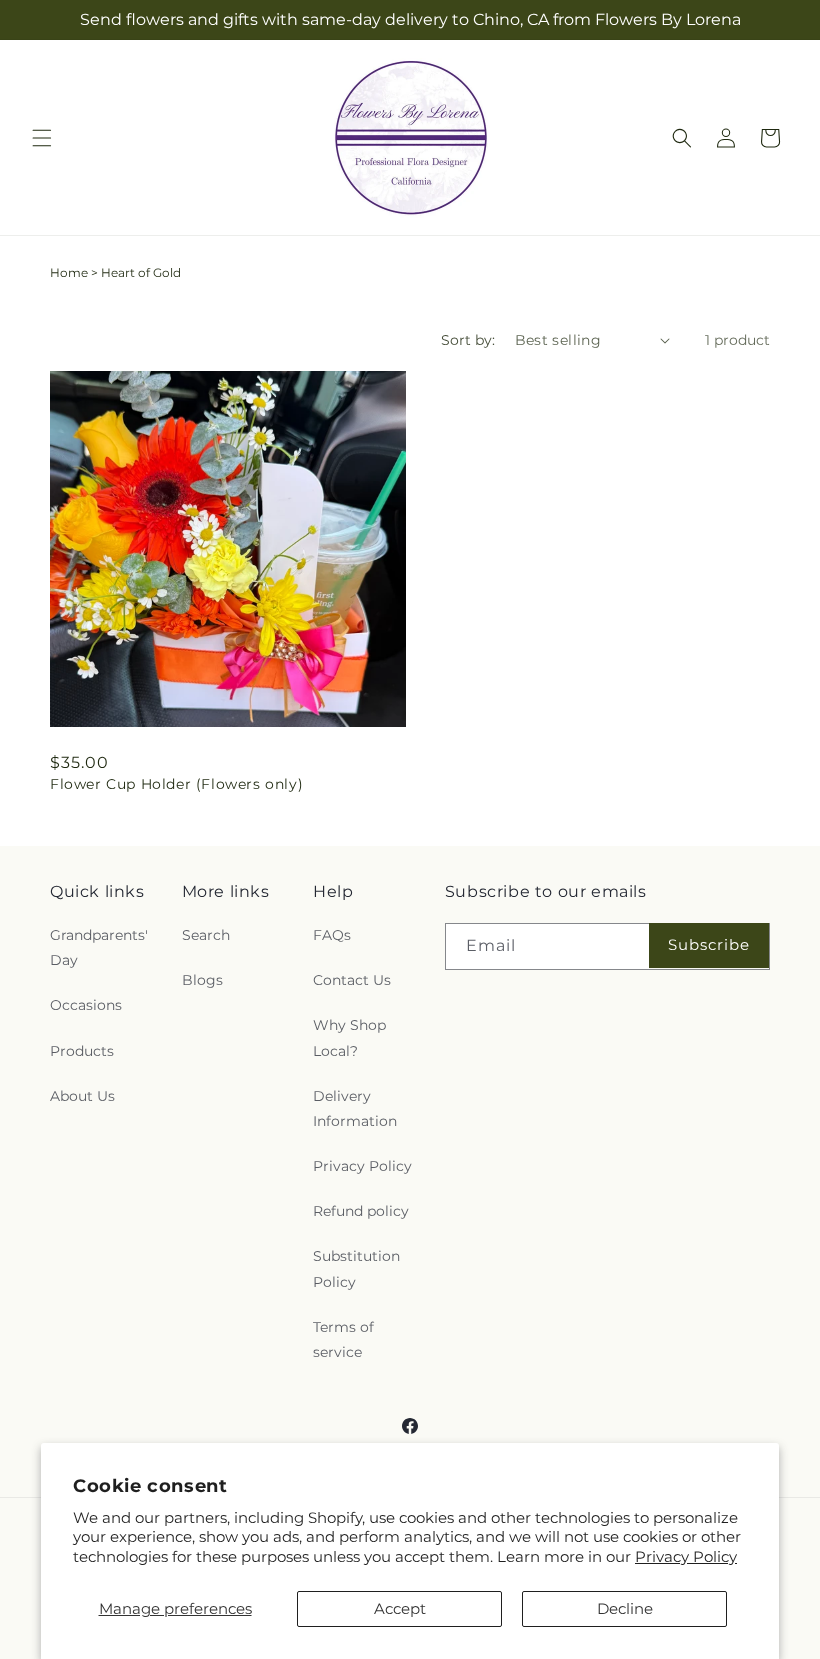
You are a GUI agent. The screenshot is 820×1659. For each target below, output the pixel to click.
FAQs (332, 935)
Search (206, 935)
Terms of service (343, 1339)
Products (82, 1051)
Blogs (202, 980)
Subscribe (709, 944)
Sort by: (468, 340)
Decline (625, 1608)
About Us (82, 1096)
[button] (42, 138)
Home (69, 272)
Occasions (86, 1005)
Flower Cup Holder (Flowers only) (176, 784)
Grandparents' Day (99, 947)
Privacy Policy (686, 1556)
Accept (400, 1608)
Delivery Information (355, 1108)
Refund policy (361, 1211)
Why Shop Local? (349, 1037)
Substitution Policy (356, 1268)
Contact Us (352, 980)
